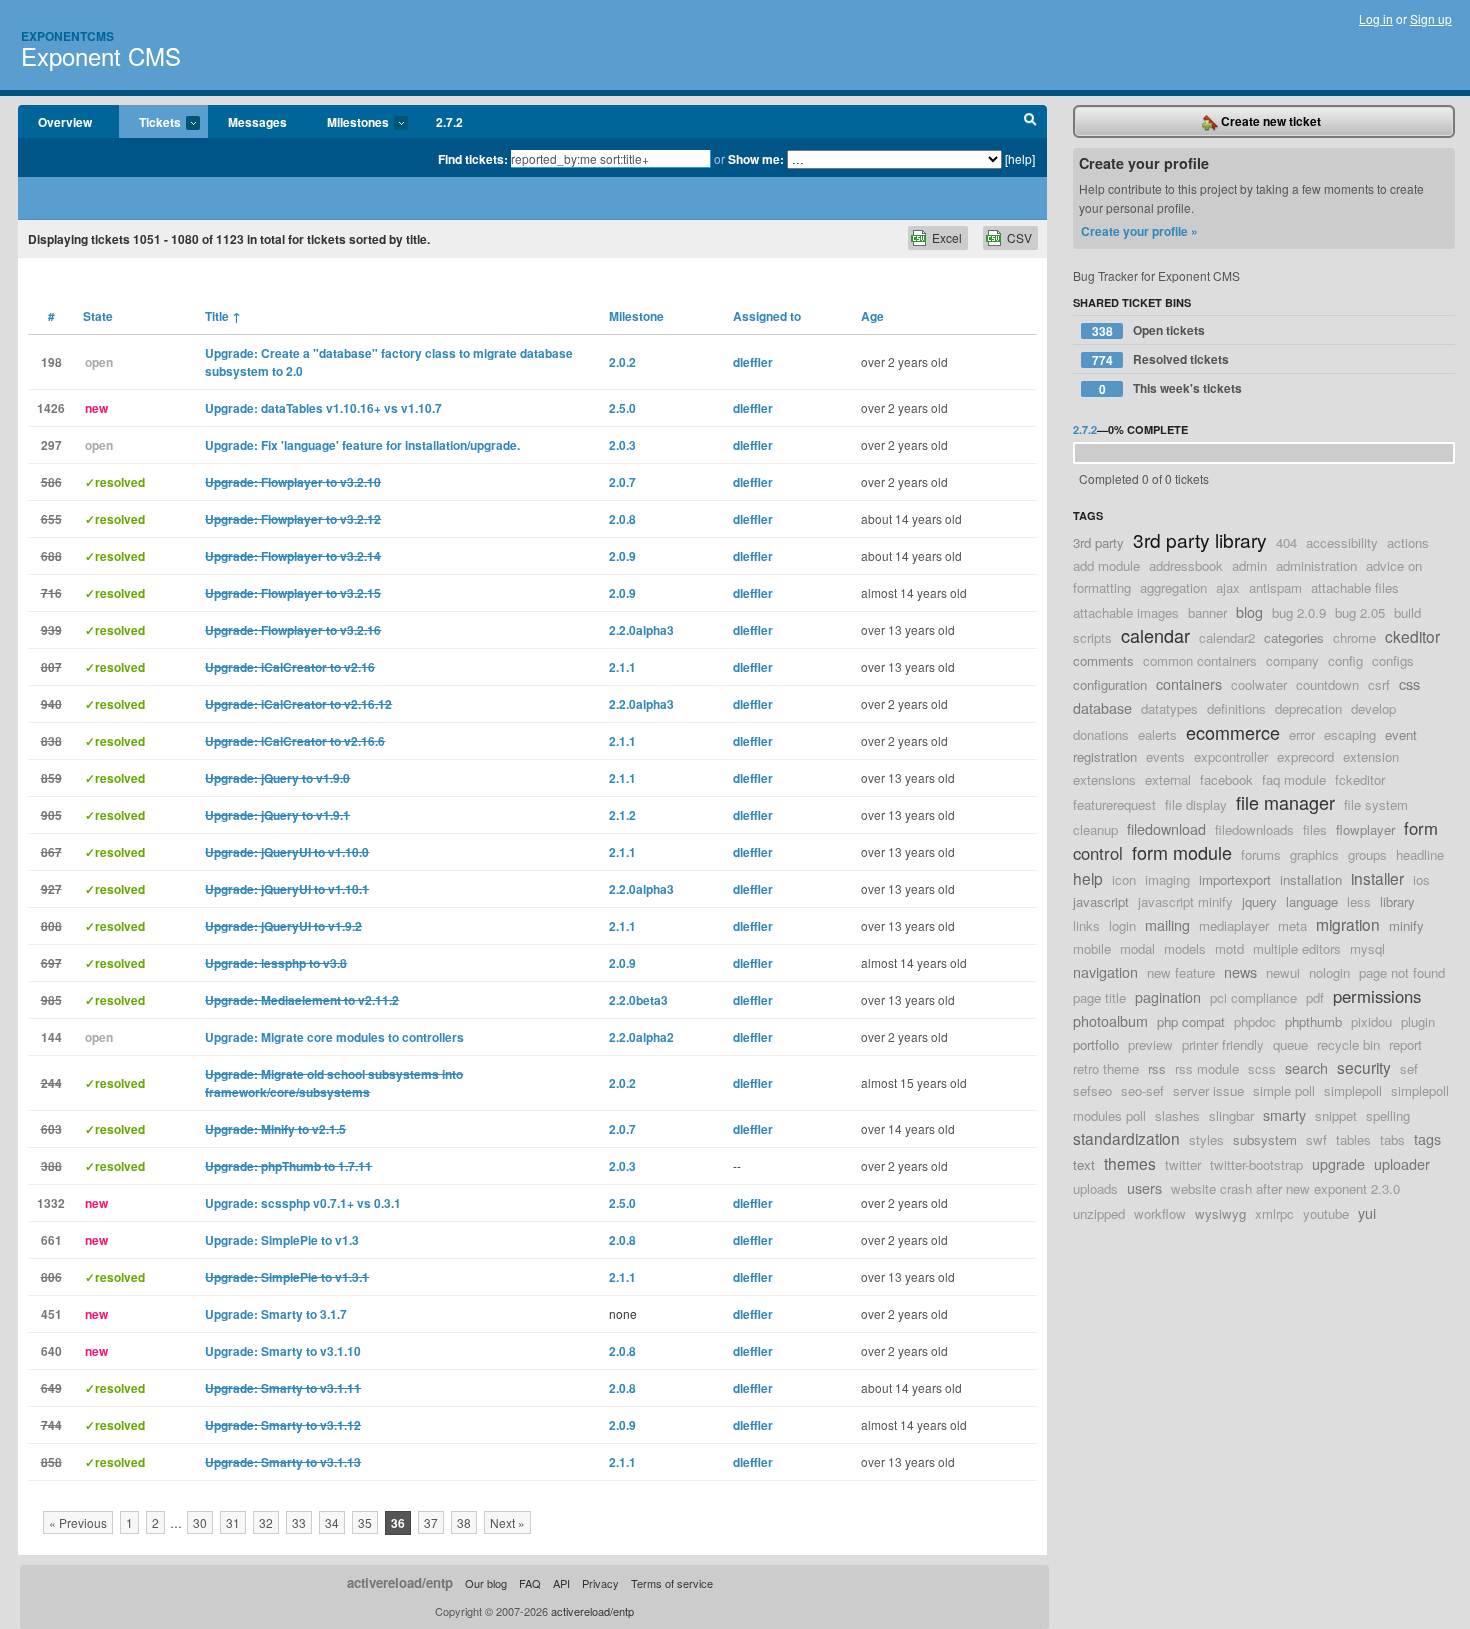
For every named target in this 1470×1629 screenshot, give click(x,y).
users (1144, 1187)
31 (233, 1522)
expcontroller (1231, 756)
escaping (1350, 734)
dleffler (753, 362)
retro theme (1106, 1068)
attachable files (1355, 587)
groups (1367, 854)
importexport (1235, 879)
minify (1406, 925)
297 (51, 445)
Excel (947, 237)
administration (1316, 565)
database (1102, 707)
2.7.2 (449, 122)
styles (1206, 1139)
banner (1207, 612)
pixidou (1371, 1021)
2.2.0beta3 (638, 1000)
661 (51, 1240)
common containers (1200, 660)
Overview (65, 122)
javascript (1101, 901)
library (1397, 901)
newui (1283, 972)
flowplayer (1365, 829)
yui (1367, 1212)
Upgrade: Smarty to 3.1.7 (276, 1314)
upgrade (1338, 1163)
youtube (1326, 1213)
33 (299, 1522)
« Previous (78, 1522)
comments (1103, 660)
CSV (1019, 237)
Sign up (1431, 18)
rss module (1207, 1068)
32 (266, 1522)
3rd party (1098, 542)
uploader (1402, 1163)
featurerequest (1114, 804)
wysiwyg (1220, 1213)
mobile (1092, 948)
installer (1377, 878)
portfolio (1096, 1044)
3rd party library (1200, 539)
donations (1101, 734)
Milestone (636, 316)
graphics (1314, 854)
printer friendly (1223, 1044)
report (1405, 1044)
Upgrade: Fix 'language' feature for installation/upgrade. (362, 445)
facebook (1226, 779)
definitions (1236, 708)
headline (1420, 854)
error (1302, 734)
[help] (1020, 158)
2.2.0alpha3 (641, 630)
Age (872, 316)
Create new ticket (1269, 121)
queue (1290, 1044)
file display (1196, 804)
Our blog (486, 1583)
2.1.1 (622, 667)
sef (1409, 1068)
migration (1348, 924)
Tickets (150, 123)
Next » (507, 1522)
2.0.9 (622, 556)
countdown (1327, 684)
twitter (1183, 1164)
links (1086, 925)
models (1185, 948)
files (1315, 829)
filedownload (1166, 828)
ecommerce (1233, 732)
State (98, 316)
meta (1292, 925)
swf (1316, 1139)
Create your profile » (1139, 231)
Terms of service (672, 1583)
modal (1137, 948)
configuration (1110, 684)
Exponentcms (67, 36)
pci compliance (1253, 997)
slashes (1177, 1115)
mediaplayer (1234, 925)
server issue (1208, 1090)
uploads (1095, 1188)
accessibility (1342, 542)
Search (1030, 122)
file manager (1285, 802)
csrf (1379, 684)
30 (200, 1522)
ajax (1228, 587)
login (1122, 925)
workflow (1160, 1213)
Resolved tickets (1161, 359)
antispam (1275, 587)
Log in (1376, 18)
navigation (1105, 971)
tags (1427, 1138)
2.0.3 (622, 445)
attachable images (1126, 612)
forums (1261, 854)
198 (51, 362)
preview (1150, 1044)
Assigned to (767, 316)
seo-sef (1142, 1090)
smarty (1284, 1114)
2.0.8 (622, 519)
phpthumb (1313, 1021)
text (1084, 1164)
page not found (1402, 972)
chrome (1354, 637)
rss (1157, 1068)
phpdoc (1255, 1021)
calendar (1155, 635)
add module (1106, 565)
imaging (1167, 879)
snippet (1336, 1115)
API (561, 1583)
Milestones (348, 123)
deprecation (1308, 708)
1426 (51, 408)
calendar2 (1227, 637)
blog (1249, 611)
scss (1262, 1068)
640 (51, 1351)
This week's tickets (1171, 388)
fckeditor (1360, 779)
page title (1099, 997)
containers (1189, 683)
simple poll (1284, 1090)
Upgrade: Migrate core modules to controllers (334, 1037)
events (1165, 756)
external (1168, 779)
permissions (1377, 996)
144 (51, 1037)
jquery (1259, 901)
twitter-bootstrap (1256, 1164)
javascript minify (1185, 901)
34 (332, 1522)
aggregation (1173, 587)
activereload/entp (400, 1582)
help (1088, 878)
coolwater (1259, 684)
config (1345, 660)
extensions (1104, 779)
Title (223, 316)
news (1240, 971)
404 (1286, 542)
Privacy (600, 1583)
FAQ (530, 1583)
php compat (1191, 1021)
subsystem (1265, 1139)
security (1364, 1067)
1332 (51, 1203)
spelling (1388, 1115)
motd (1229, 948)
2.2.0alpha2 (641, 1037)
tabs (1392, 1139)
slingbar (1231, 1115)
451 (51, 1314)
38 (464, 1522)
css (1409, 683)
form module (1182, 852)
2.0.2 (622, 362)
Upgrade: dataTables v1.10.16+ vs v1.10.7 (323, 408)
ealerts (1157, 734)
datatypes (1169, 708)
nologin (1329, 972)
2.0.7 (622, 482)
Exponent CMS (101, 55)
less (1359, 901)
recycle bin (1348, 1044)
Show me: (756, 159)
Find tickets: (473, 159)
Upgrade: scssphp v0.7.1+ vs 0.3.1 (303, 1203)
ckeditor (1412, 636)
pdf (1315, 997)
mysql (1367, 948)
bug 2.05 (1360, 612)
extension (1371, 756)
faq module (1294, 779)
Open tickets (1149, 330)
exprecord (1305, 756)
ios (1421, 879)
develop (1373, 708)
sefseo (1092, 1090)
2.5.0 (622, 408)
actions (1408, 542)
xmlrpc (1274, 1213)
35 (365, 1522)
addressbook (1186, 565)
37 (431, 1522)
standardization (1126, 1138)
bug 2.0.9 (1299, 612)
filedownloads (1254, 829)
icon (1124, 879)
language (1312, 901)
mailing (1167, 924)
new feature (1181, 972)
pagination (1168, 996)
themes (1130, 1163)
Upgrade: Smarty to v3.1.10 (283, 1351)
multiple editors (1297, 948)
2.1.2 (622, 815)
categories (1294, 637)
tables (1353, 1139)
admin (1249, 565)
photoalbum (1110, 1020)
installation (1311, 879)
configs (1393, 660)
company (1292, 660)
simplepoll (1353, 1090)
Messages (257, 122)
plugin (1418, 1021)
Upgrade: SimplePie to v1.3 (282, 1240)
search (1306, 1067)
